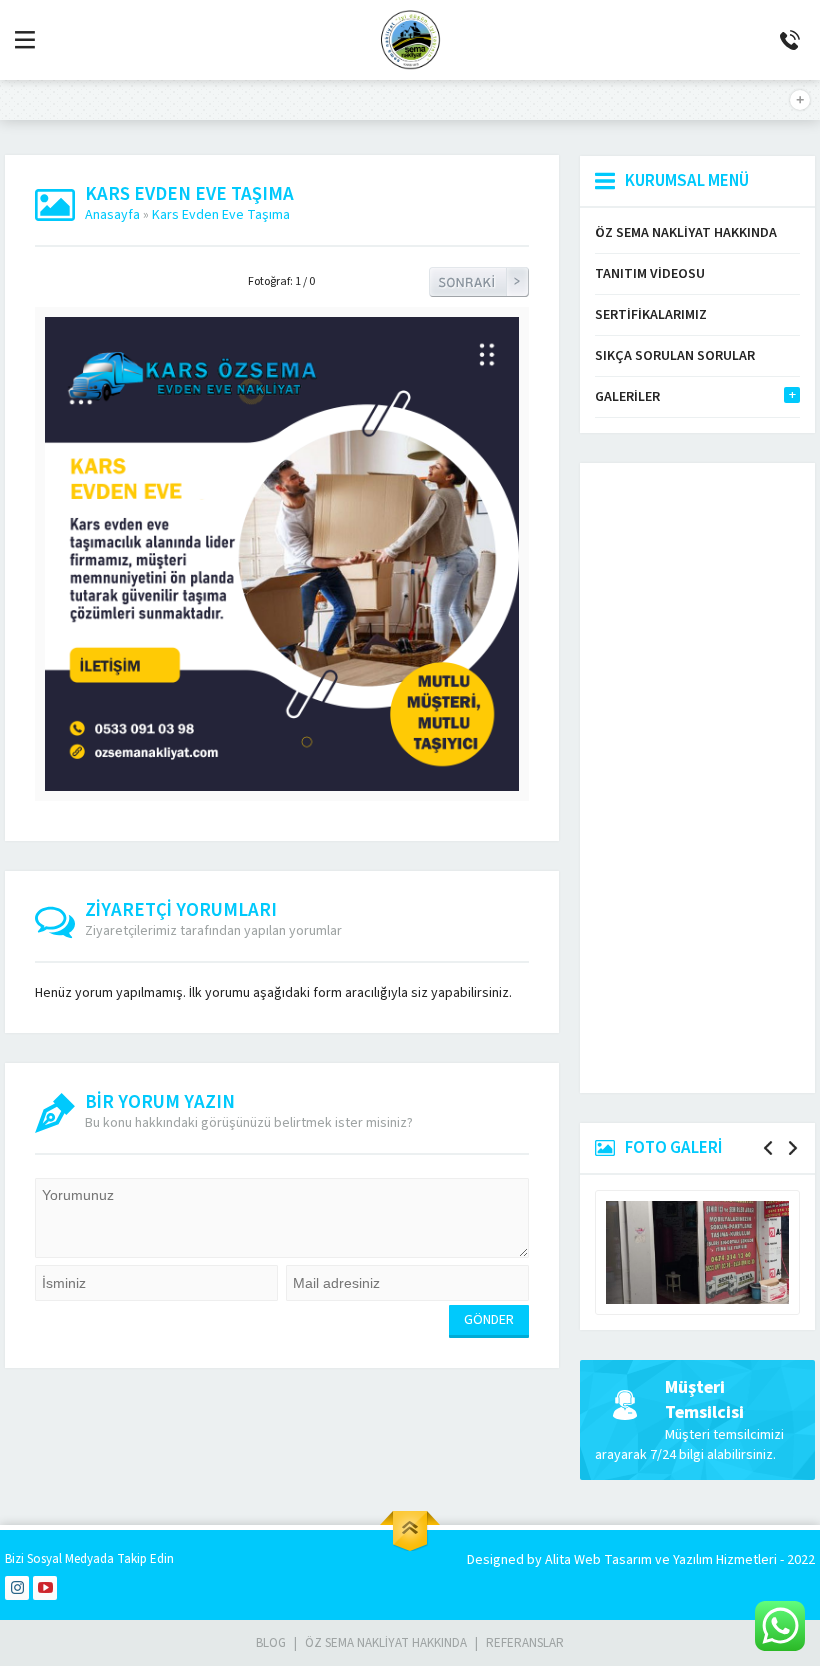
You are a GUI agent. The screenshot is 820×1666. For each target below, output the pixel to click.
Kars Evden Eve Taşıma (227, 215)
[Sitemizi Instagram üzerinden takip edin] (17, 1588)
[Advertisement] (697, 778)
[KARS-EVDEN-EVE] (282, 781)
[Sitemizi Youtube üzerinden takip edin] (45, 1588)
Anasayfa (112, 215)
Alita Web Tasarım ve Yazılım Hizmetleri (662, 1560)
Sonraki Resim (479, 282)
